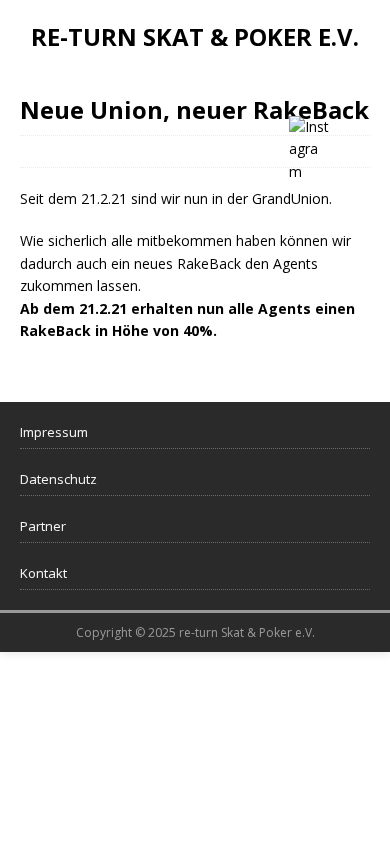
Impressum (54, 432)
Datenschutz (58, 479)
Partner (43, 526)
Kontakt (43, 573)
